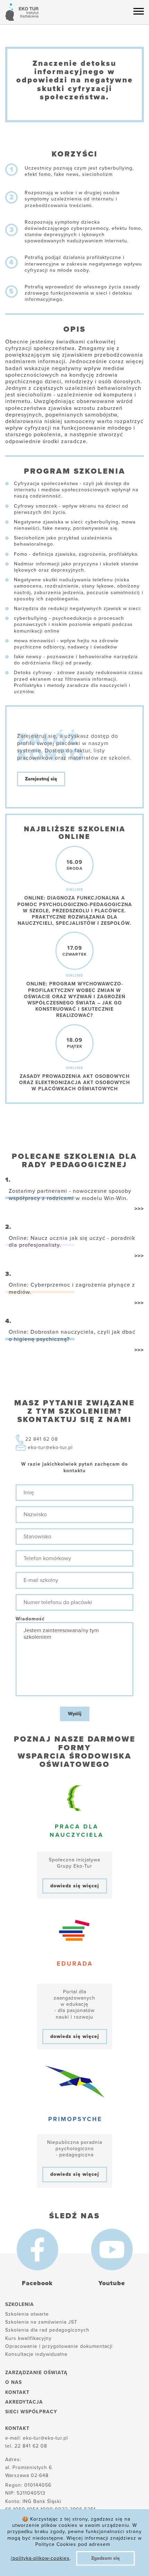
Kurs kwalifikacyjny (28, 2338)
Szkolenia (20, 2304)
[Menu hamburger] (139, 11)
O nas (14, 2382)
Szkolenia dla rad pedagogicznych (47, 2330)
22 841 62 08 (42, 1439)
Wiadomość (30, 1619)
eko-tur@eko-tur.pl (50, 1447)
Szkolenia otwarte (27, 2314)
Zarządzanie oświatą (36, 2373)
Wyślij (75, 1714)
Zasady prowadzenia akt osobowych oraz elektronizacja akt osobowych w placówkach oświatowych (74, 1083)
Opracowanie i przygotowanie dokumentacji (59, 2346)
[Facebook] (37, 2249)
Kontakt (17, 2392)
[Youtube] (112, 2249)
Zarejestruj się (41, 779)
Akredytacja (24, 2402)
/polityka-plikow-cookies (40, 2558)
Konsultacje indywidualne (36, 2354)
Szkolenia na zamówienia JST (41, 2322)
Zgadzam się (106, 2558)
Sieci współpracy (31, 2412)
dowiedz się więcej (75, 1886)
